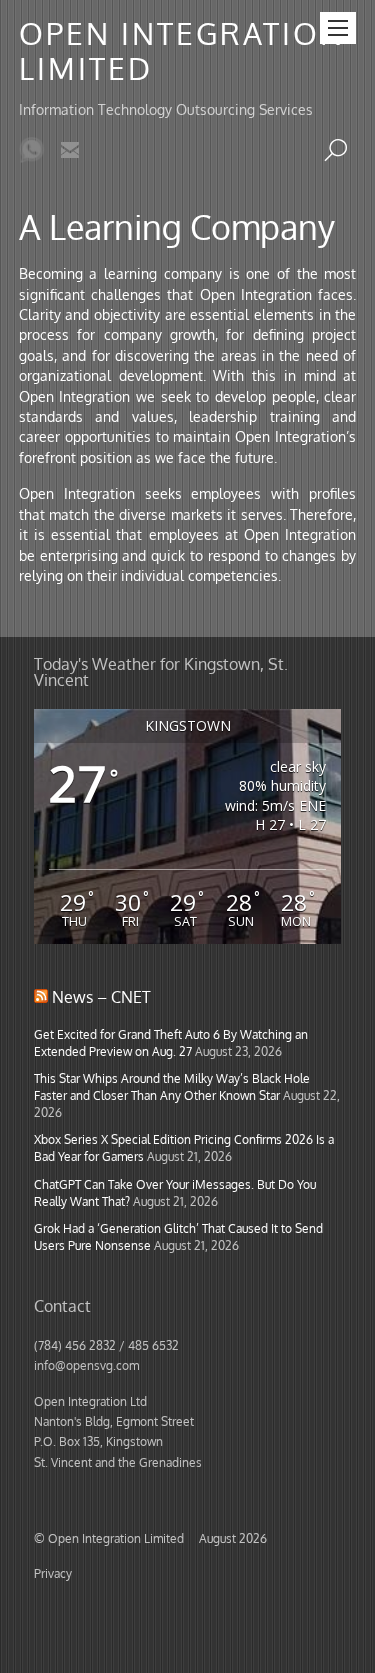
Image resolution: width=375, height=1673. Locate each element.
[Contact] (70, 151)
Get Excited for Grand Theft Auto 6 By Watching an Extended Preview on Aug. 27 (171, 1042)
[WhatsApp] (32, 151)
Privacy (53, 1573)
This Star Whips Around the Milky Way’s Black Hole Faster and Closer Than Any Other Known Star (172, 1086)
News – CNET (101, 997)
